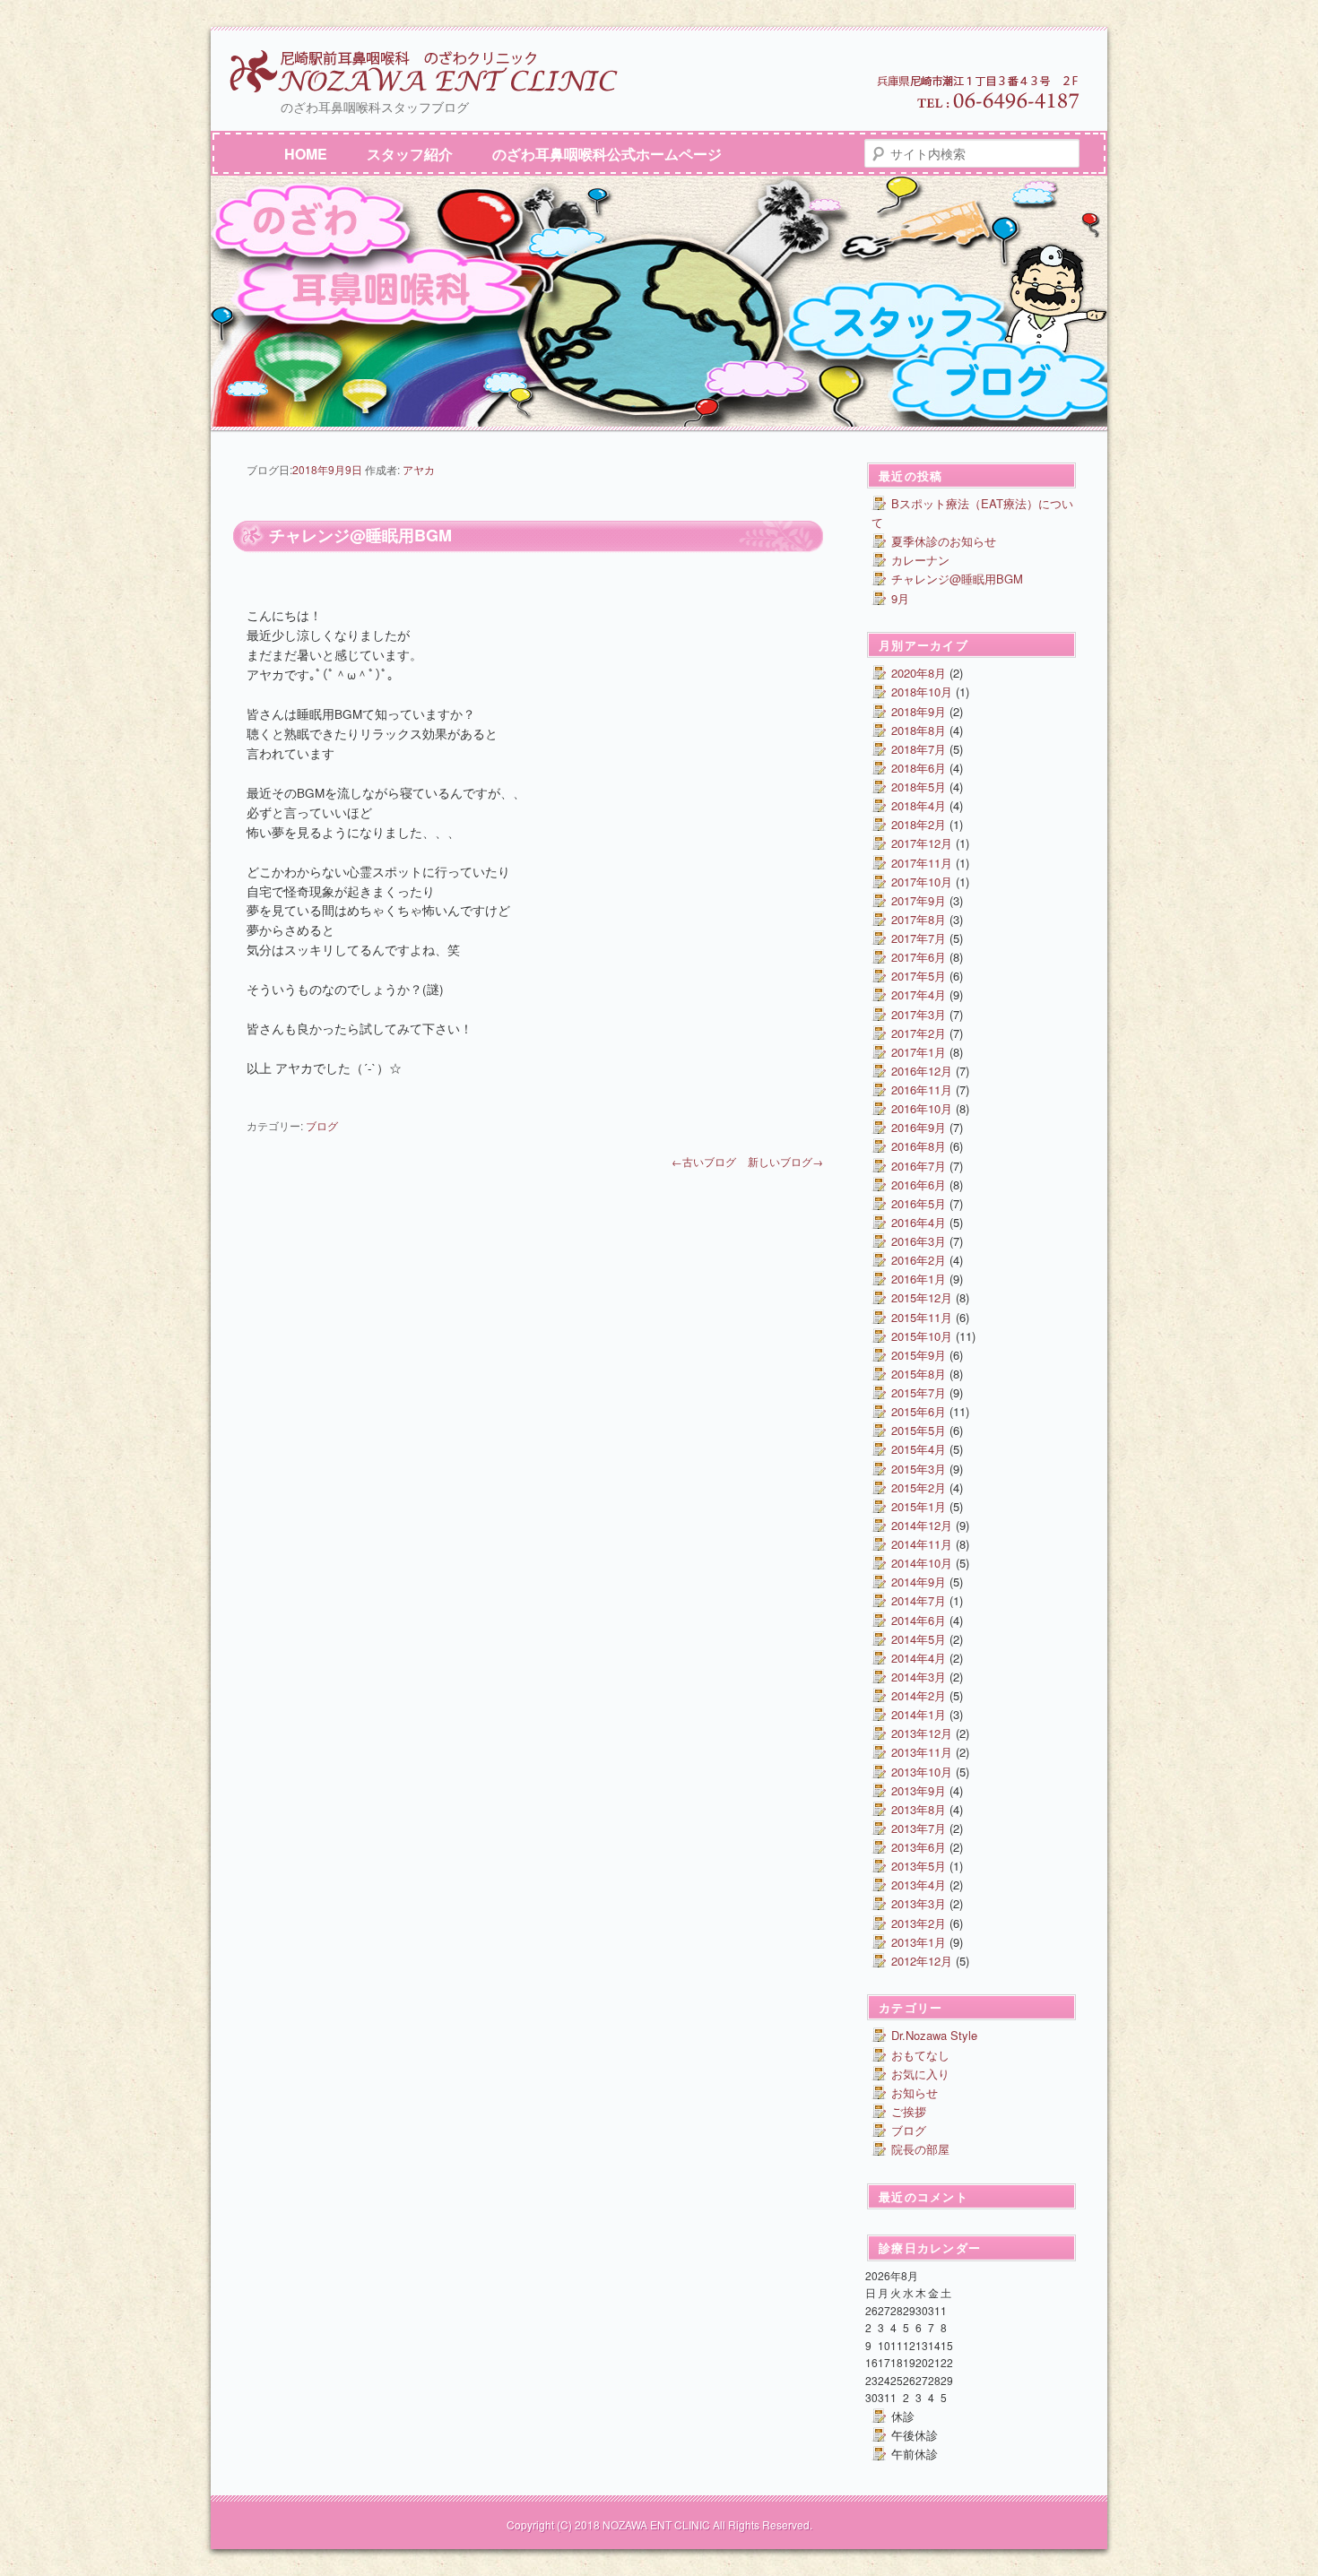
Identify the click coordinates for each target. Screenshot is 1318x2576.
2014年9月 (919, 1582)
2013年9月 (919, 1790)
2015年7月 (919, 1392)
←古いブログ (704, 1161)
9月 (900, 598)
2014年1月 (919, 1714)
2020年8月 (919, 673)
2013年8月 (919, 1809)
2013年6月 (919, 1847)
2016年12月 (922, 1071)
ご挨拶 (909, 2111)
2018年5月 (919, 787)
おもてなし (920, 2055)
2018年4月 (919, 805)
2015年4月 (919, 1449)
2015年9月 (919, 1355)
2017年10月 (922, 882)
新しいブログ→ (785, 1161)
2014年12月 (922, 1525)
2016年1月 (919, 1279)
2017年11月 (922, 863)
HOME (306, 154)
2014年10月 (922, 1563)
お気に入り (920, 2074)
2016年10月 (922, 1108)
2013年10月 (922, 1772)
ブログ (322, 1125)
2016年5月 (919, 1203)
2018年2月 (919, 824)
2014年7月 (919, 1600)
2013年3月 (919, 1903)
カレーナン (920, 560)
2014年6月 (919, 1620)
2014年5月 (919, 1639)
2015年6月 (919, 1411)
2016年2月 (919, 1260)
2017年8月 (919, 919)
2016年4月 (919, 1222)
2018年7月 (919, 749)
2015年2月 (919, 1487)
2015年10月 (922, 1336)
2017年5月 (919, 976)
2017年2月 (919, 1033)
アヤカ (419, 469)
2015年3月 (919, 1469)
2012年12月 (922, 1961)
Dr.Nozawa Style (934, 2035)
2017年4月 (919, 994)
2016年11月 (922, 1089)
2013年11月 (922, 1752)
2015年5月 (919, 1430)
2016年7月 (919, 1166)
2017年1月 (919, 1052)
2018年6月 (919, 768)
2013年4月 (919, 1884)
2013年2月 (919, 1923)
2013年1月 (919, 1942)
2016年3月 (919, 1241)
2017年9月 (919, 900)
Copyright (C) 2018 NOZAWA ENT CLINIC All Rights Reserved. (659, 2524)
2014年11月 (922, 1544)
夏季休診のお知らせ (944, 541)
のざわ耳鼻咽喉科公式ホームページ (607, 154)
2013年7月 (919, 1828)
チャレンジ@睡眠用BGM (957, 579)
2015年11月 (922, 1317)
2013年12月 (922, 1733)
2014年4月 (919, 1658)
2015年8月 (919, 1374)
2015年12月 (922, 1297)
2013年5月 (919, 1866)
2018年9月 (919, 711)
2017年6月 (919, 957)
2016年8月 (919, 1146)
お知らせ (915, 2092)
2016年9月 (919, 1127)
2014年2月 (919, 1695)
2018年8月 (919, 730)
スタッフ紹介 (410, 154)
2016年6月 (919, 1184)
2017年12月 (922, 843)
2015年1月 (919, 1506)
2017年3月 (919, 1014)
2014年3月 (919, 1677)
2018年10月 (922, 692)
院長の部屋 (920, 2149)
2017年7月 (919, 938)
